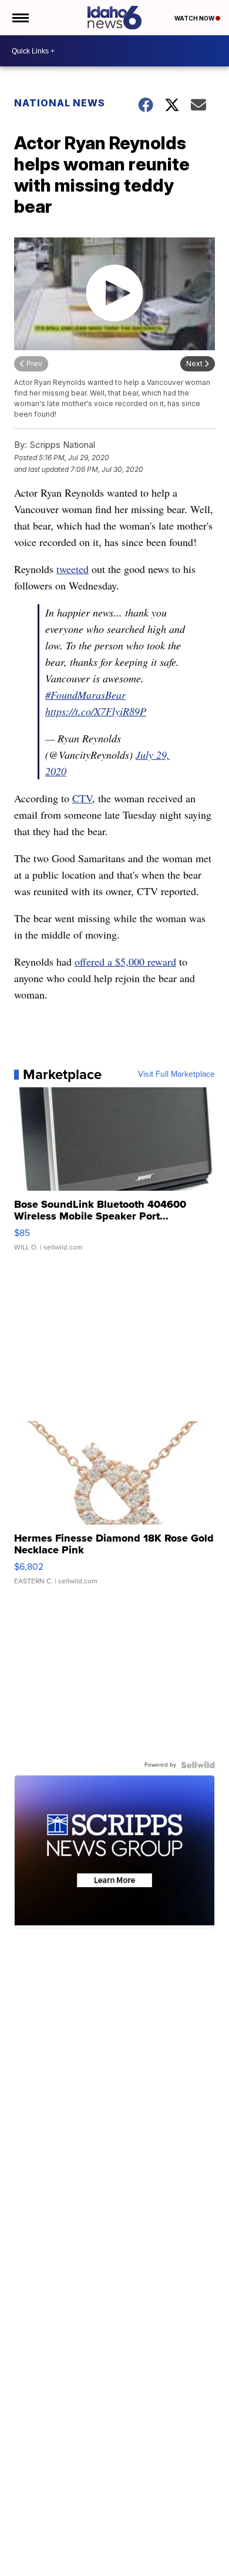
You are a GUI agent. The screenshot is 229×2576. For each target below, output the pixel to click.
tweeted (73, 569)
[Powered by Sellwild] (198, 1765)
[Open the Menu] (20, 18)
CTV (82, 798)
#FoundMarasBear (85, 695)
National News (60, 103)
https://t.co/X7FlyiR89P (96, 711)
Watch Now (195, 18)
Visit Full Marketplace (176, 1074)
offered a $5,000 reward (125, 962)
